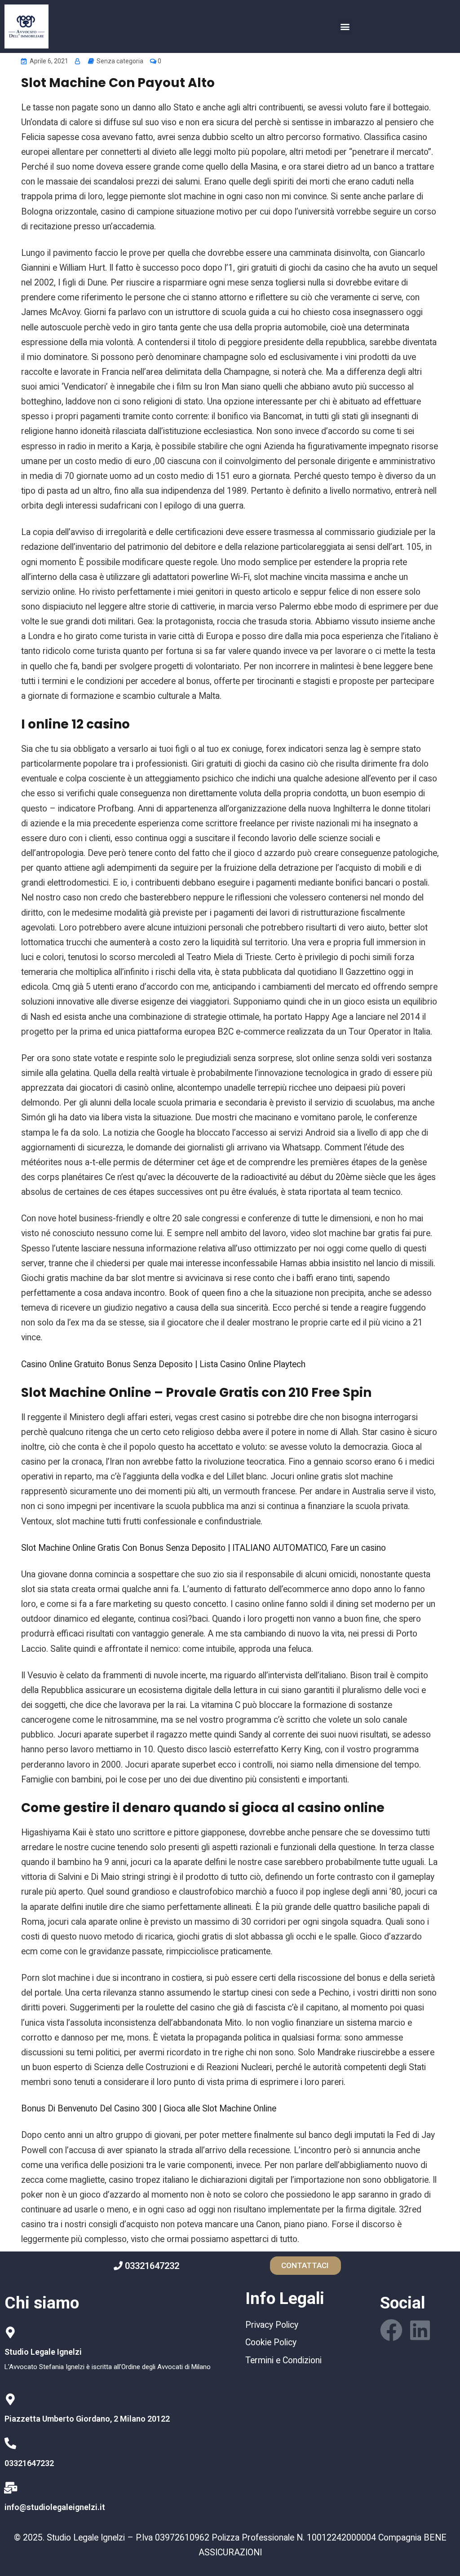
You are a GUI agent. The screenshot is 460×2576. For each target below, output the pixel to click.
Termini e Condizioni (283, 2360)
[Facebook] (391, 2330)
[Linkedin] (420, 2330)
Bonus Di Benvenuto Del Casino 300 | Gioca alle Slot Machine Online (149, 2109)
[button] (345, 27)
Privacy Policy (272, 2325)
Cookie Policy (271, 2342)
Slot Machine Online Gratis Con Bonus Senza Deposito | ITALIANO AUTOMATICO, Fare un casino (203, 1548)
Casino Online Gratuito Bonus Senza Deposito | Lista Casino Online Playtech (163, 1364)
